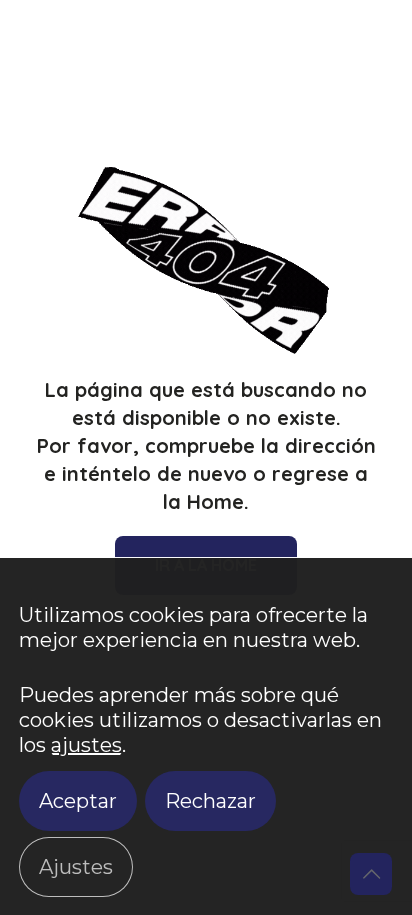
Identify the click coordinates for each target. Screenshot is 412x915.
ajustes (86, 745)
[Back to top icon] (371, 874)
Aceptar (78, 801)
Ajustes (76, 867)
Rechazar (210, 801)
